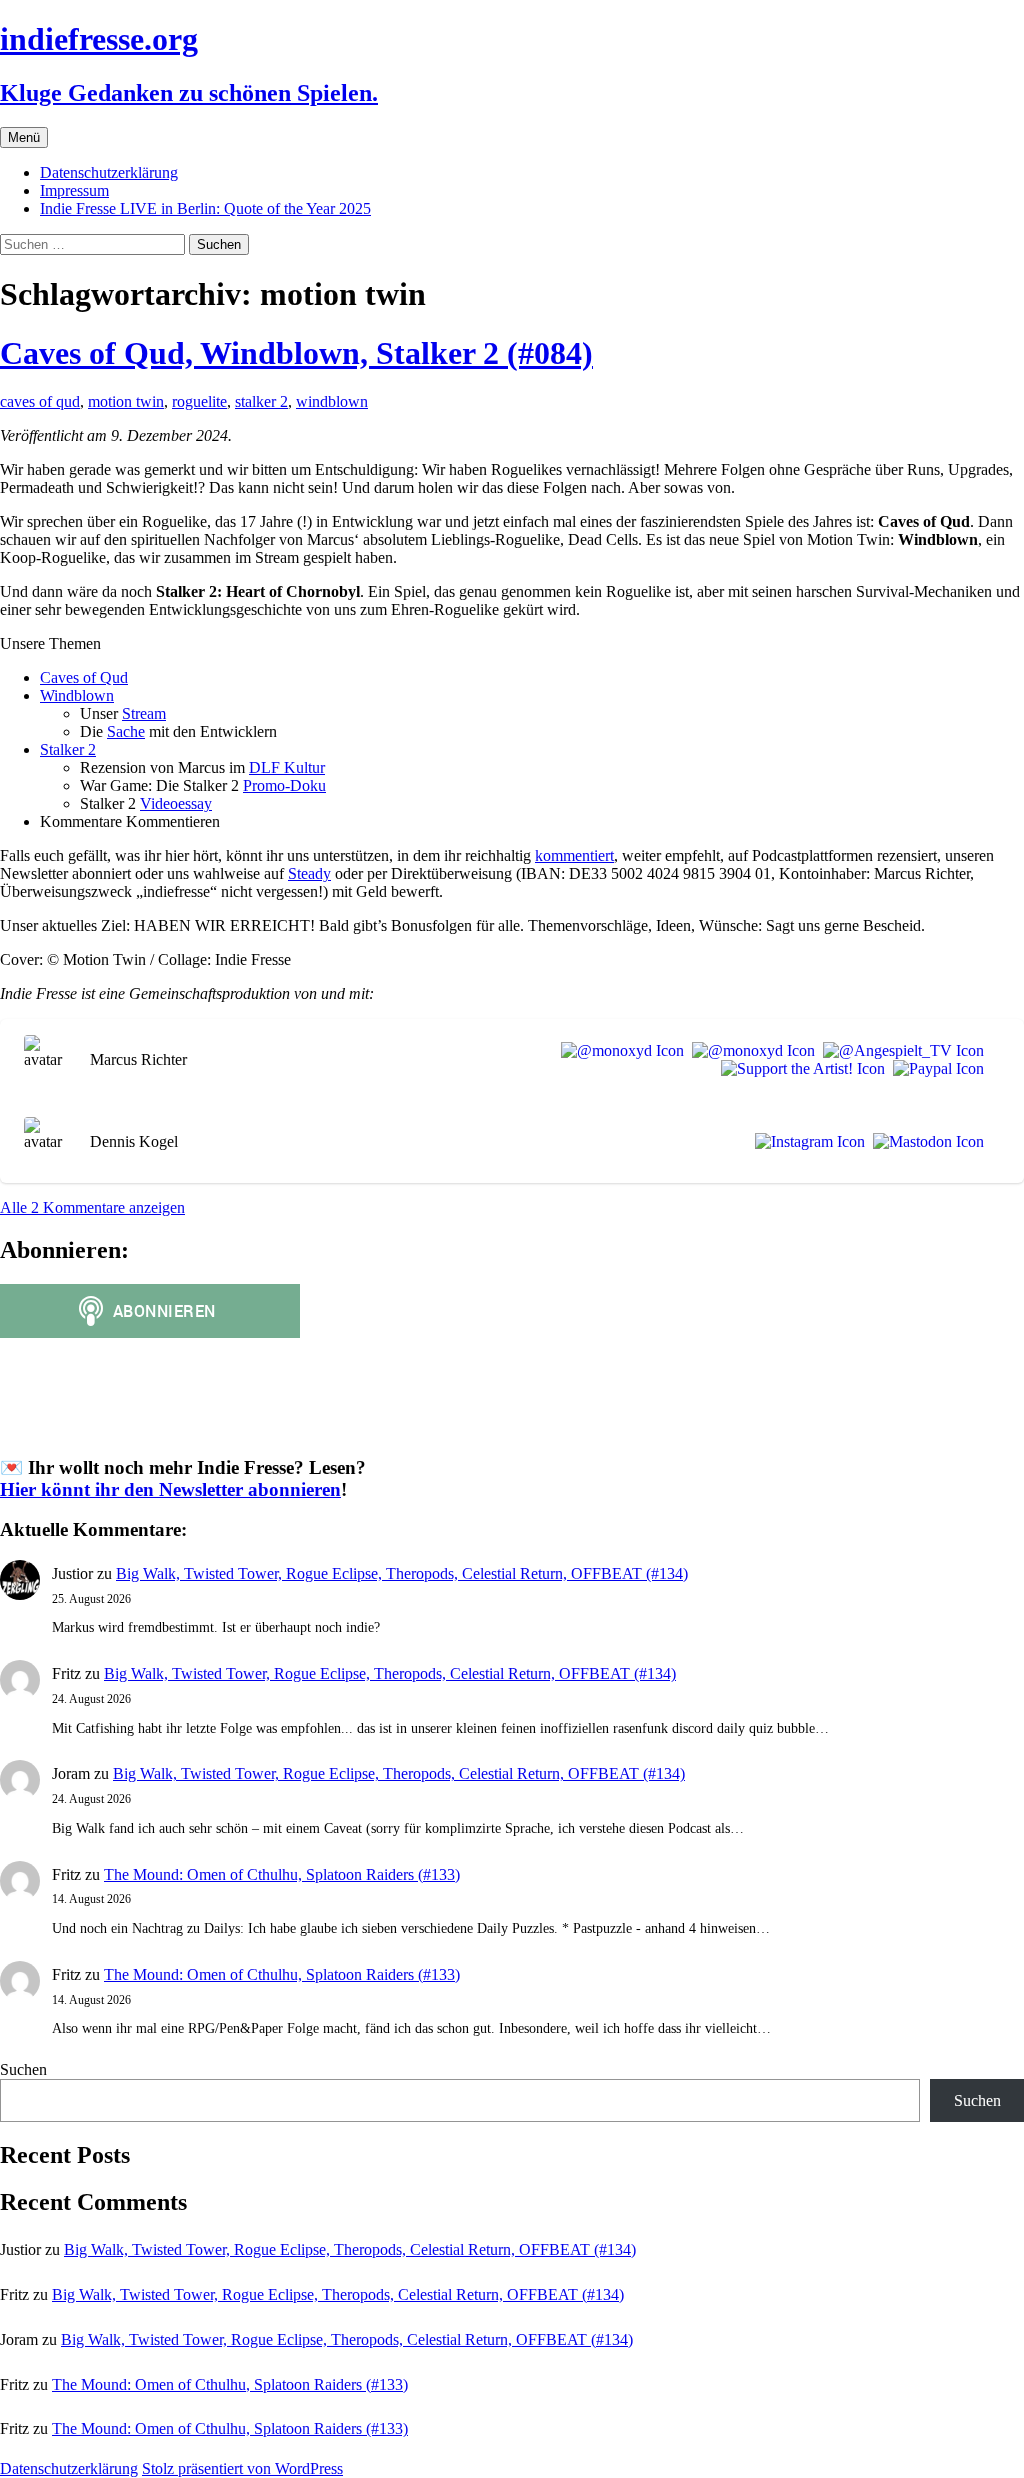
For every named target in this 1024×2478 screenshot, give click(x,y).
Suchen (23, 2069)
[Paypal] (934, 1069)
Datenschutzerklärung (109, 172)
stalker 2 (261, 401)
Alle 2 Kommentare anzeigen (92, 1207)
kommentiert (574, 855)
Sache (126, 731)
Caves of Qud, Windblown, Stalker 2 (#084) (296, 353)
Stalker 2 (68, 749)
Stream (144, 713)
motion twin (126, 401)
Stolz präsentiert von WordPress (242, 2468)
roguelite (199, 401)
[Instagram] (806, 1142)
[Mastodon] (924, 1142)
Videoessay (176, 803)
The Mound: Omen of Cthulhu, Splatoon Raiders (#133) (282, 1874)
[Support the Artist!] (799, 1069)
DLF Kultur (287, 767)
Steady (309, 873)
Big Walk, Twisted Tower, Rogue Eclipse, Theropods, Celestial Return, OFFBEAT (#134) (402, 1573)
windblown (332, 401)
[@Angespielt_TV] (899, 1051)
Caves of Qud (84, 677)
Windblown (77, 695)
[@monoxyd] (618, 1051)
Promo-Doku (284, 785)
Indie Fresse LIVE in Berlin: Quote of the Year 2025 (205, 208)
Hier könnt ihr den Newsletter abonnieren (170, 1489)
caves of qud (40, 401)
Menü (24, 137)
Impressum (74, 190)
